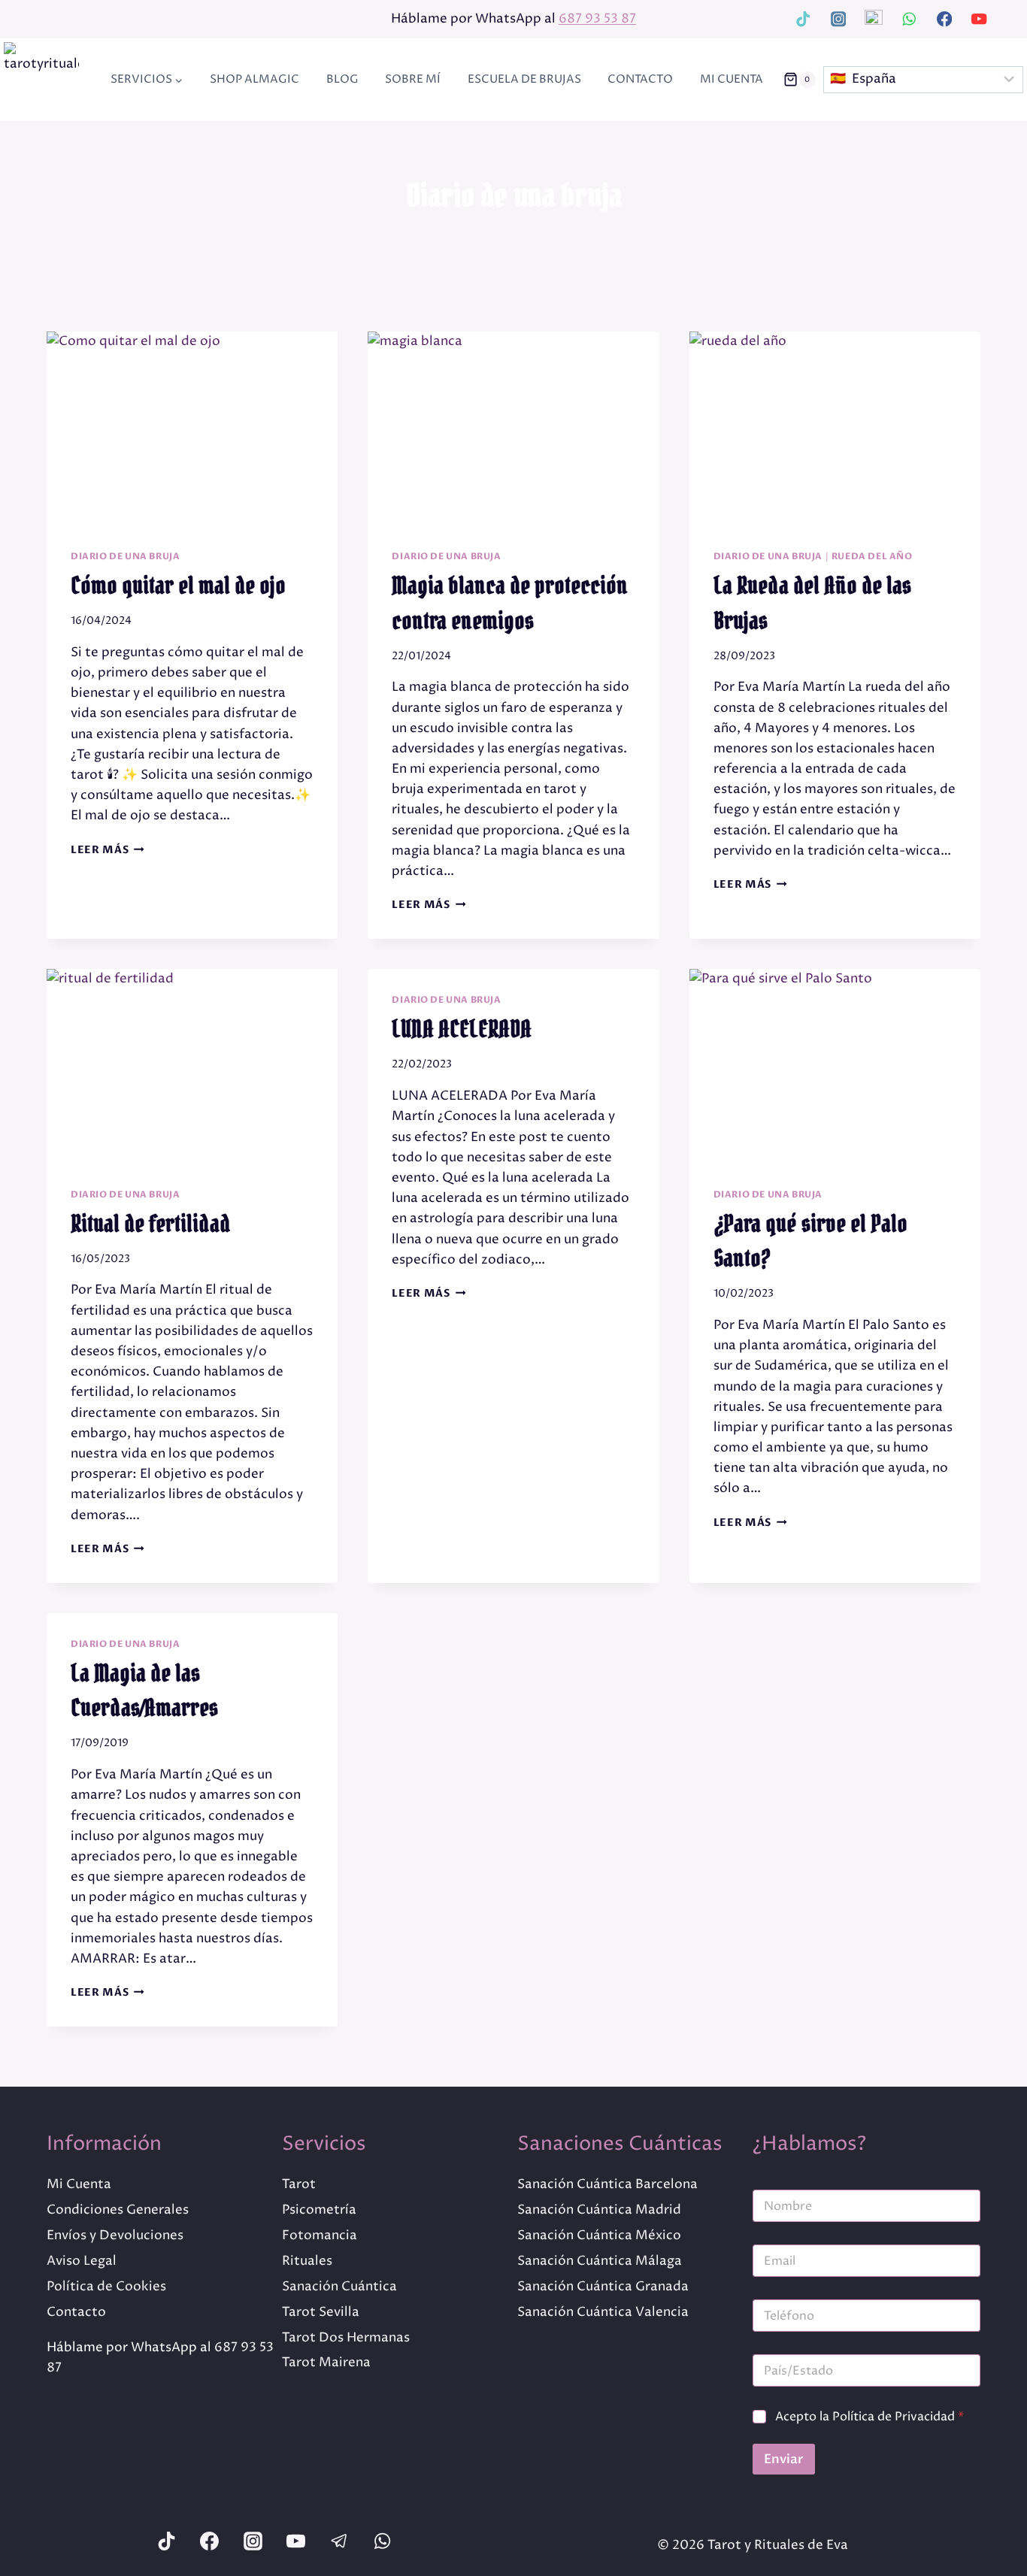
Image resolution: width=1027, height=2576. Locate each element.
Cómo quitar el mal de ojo (178, 586)
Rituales (307, 2261)
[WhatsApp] (909, 19)
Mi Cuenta (79, 2184)
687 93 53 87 (597, 19)
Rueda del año (872, 556)
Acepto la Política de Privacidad (869, 2417)
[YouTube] (979, 19)
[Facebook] (944, 19)
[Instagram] (839, 19)
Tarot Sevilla (321, 2312)
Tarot (299, 2184)
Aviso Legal (82, 2261)
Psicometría (319, 2210)
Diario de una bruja (125, 556)
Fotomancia (320, 2235)
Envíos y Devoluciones (115, 2235)
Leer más (108, 850)
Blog (342, 79)
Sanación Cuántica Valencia (603, 2312)
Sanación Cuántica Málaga (600, 2261)
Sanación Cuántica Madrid (599, 2210)
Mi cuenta (732, 79)
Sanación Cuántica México (599, 2235)
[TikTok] (803, 19)
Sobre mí (413, 79)
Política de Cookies (106, 2287)
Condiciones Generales (118, 2210)
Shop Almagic (254, 79)
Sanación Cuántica (339, 2287)
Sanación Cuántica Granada (603, 2287)
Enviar (784, 2459)
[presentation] (192, 428)
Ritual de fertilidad (150, 1224)
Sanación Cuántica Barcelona (607, 2184)
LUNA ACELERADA (462, 1029)
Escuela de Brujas (524, 79)
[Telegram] (873, 19)
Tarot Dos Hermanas (346, 2338)
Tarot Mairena (326, 2363)
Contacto (640, 79)
